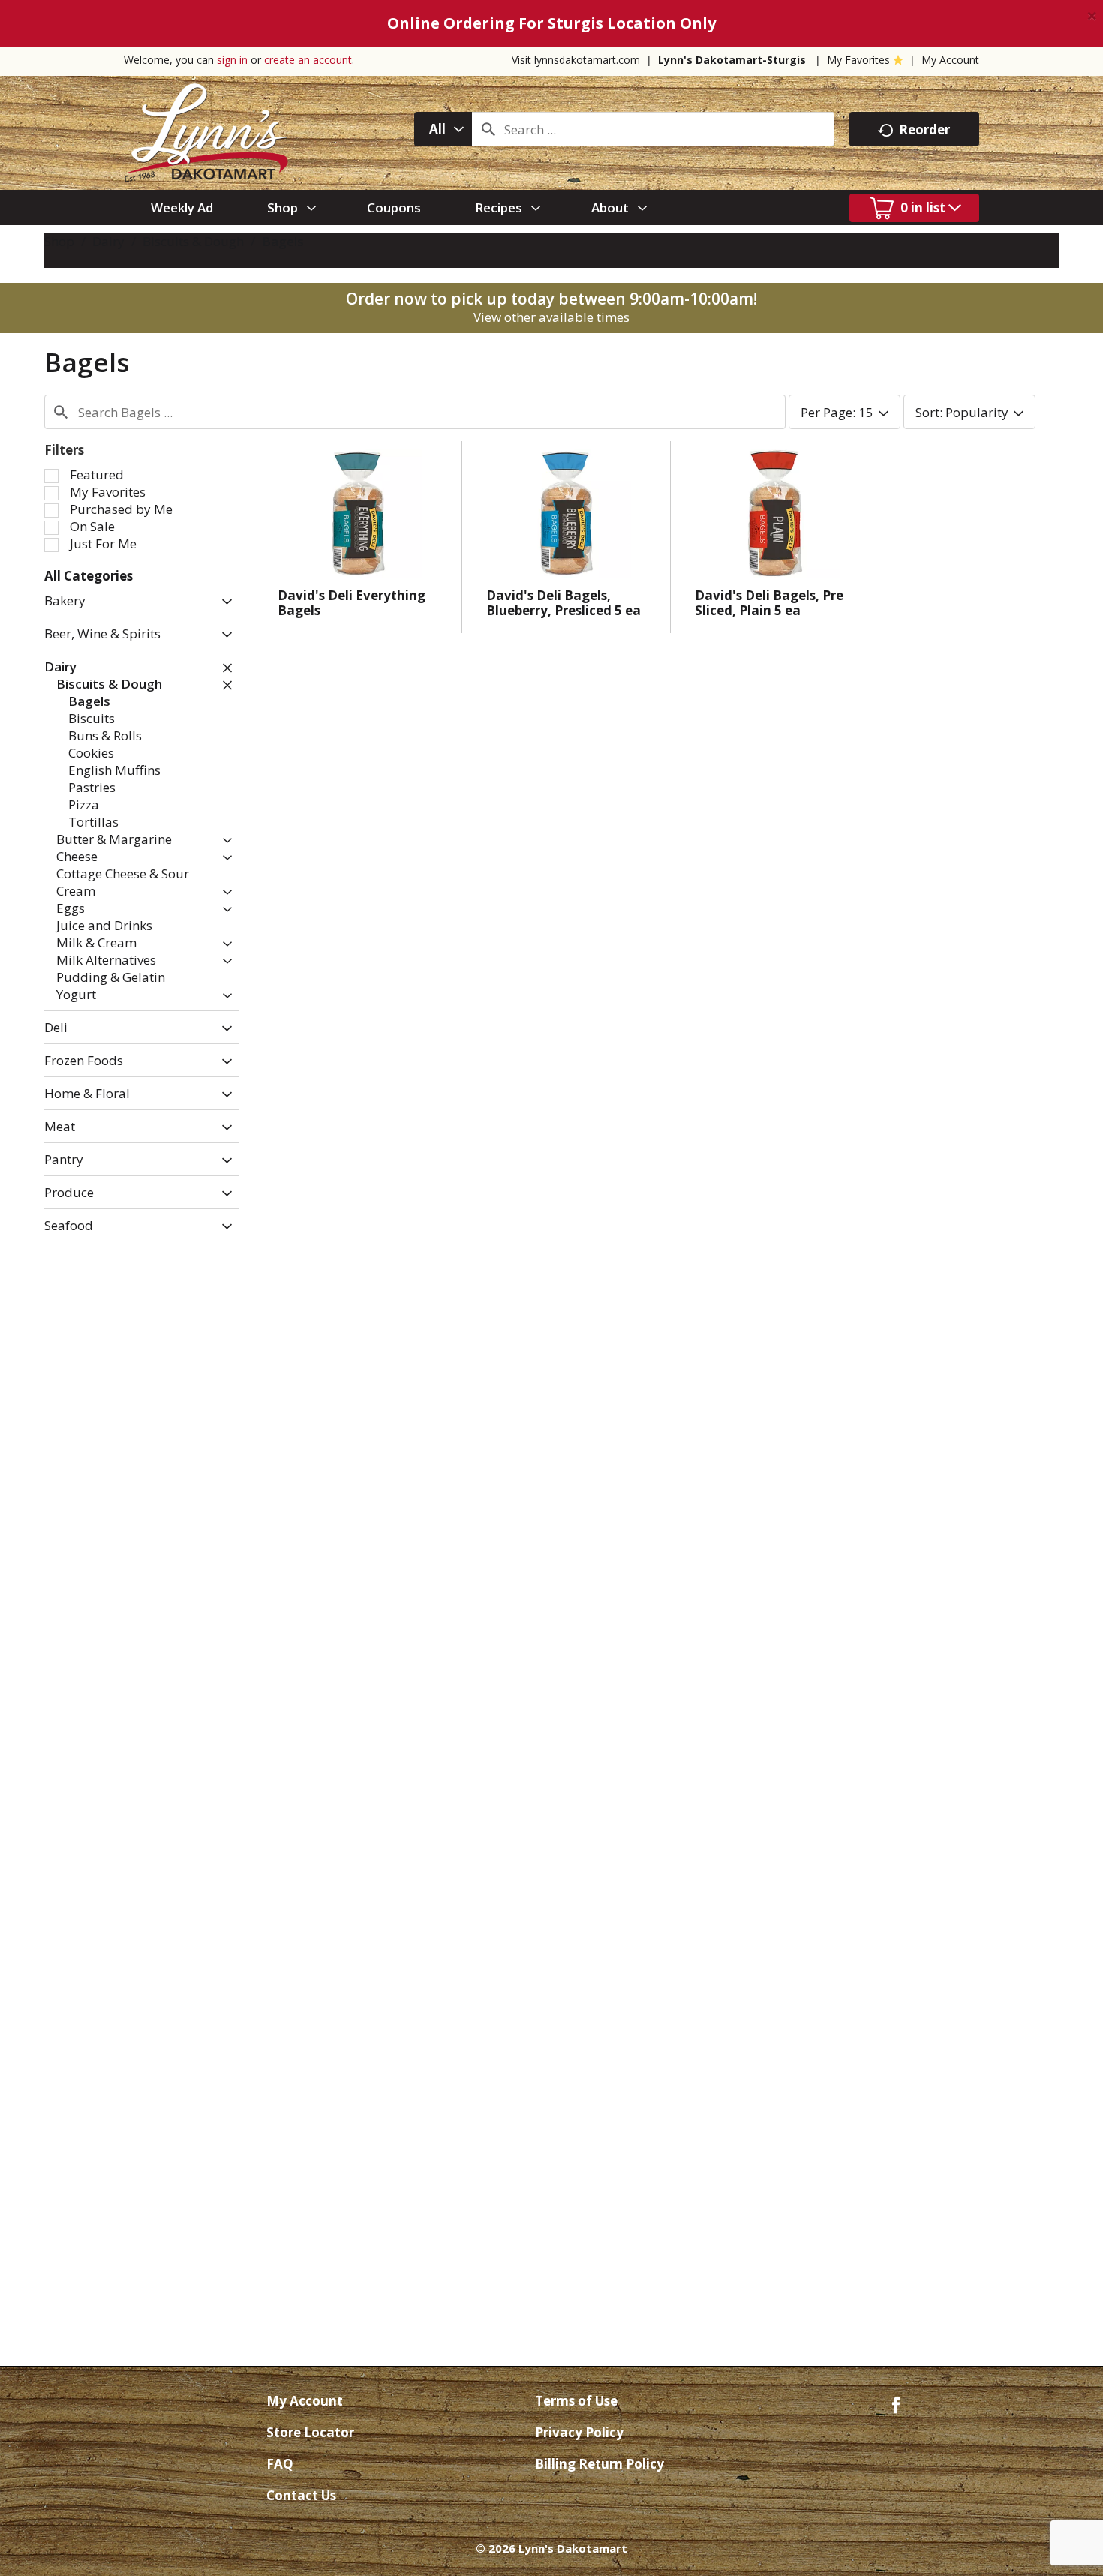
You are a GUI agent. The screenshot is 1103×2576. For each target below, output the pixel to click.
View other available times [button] (551, 317)
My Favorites (858, 60)
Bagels (283, 241)
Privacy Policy (579, 2432)
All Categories (89, 576)
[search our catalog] (488, 129)
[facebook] (896, 2404)
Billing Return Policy (600, 2464)
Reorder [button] (924, 129)
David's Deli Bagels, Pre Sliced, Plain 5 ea (769, 603)
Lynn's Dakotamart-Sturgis (732, 60)
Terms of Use (576, 2401)
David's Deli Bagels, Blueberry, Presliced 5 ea (564, 603)
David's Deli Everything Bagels (352, 603)
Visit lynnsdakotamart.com (576, 60)
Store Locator (310, 2432)
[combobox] (443, 129)
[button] (223, 602)
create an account (308, 60)
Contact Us (301, 2495)
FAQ (280, 2464)
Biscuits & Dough (193, 241)
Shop (59, 241)
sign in (232, 60)
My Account (950, 60)
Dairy (108, 241)
